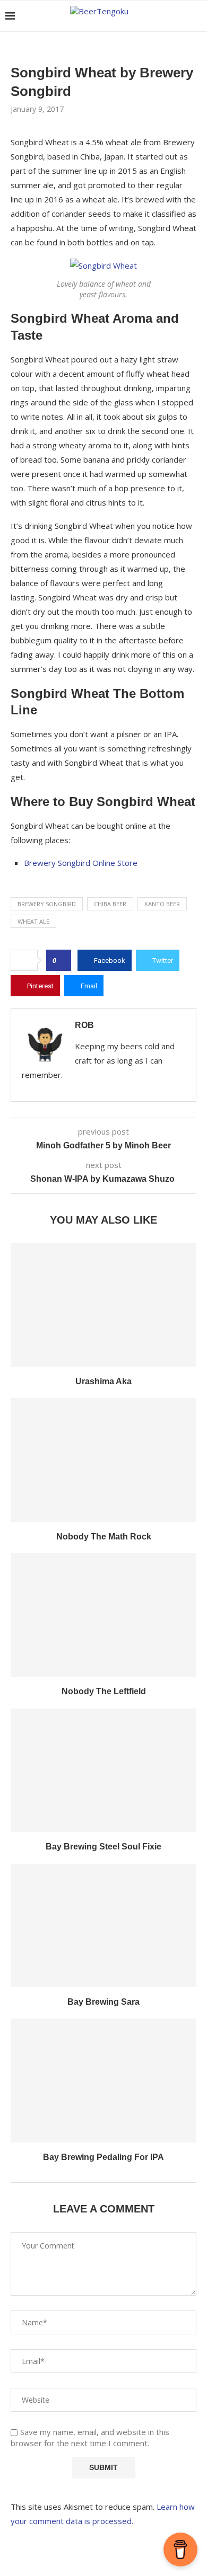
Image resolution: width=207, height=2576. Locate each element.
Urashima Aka (103, 1381)
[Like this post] (62, 960)
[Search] (196, 16)
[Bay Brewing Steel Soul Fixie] (103, 1770)
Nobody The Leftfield (104, 1691)
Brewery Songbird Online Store (81, 863)
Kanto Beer (162, 904)
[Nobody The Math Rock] (103, 1460)
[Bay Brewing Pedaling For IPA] (103, 2080)
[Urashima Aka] (103, 1305)
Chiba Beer (110, 904)
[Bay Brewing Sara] (103, 1926)
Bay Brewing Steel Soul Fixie (103, 1847)
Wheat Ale (33, 921)
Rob (84, 1025)
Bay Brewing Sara (103, 2002)
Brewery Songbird (47, 904)
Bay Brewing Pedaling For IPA (103, 2157)
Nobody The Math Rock (104, 1537)
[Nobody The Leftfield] (103, 1615)
